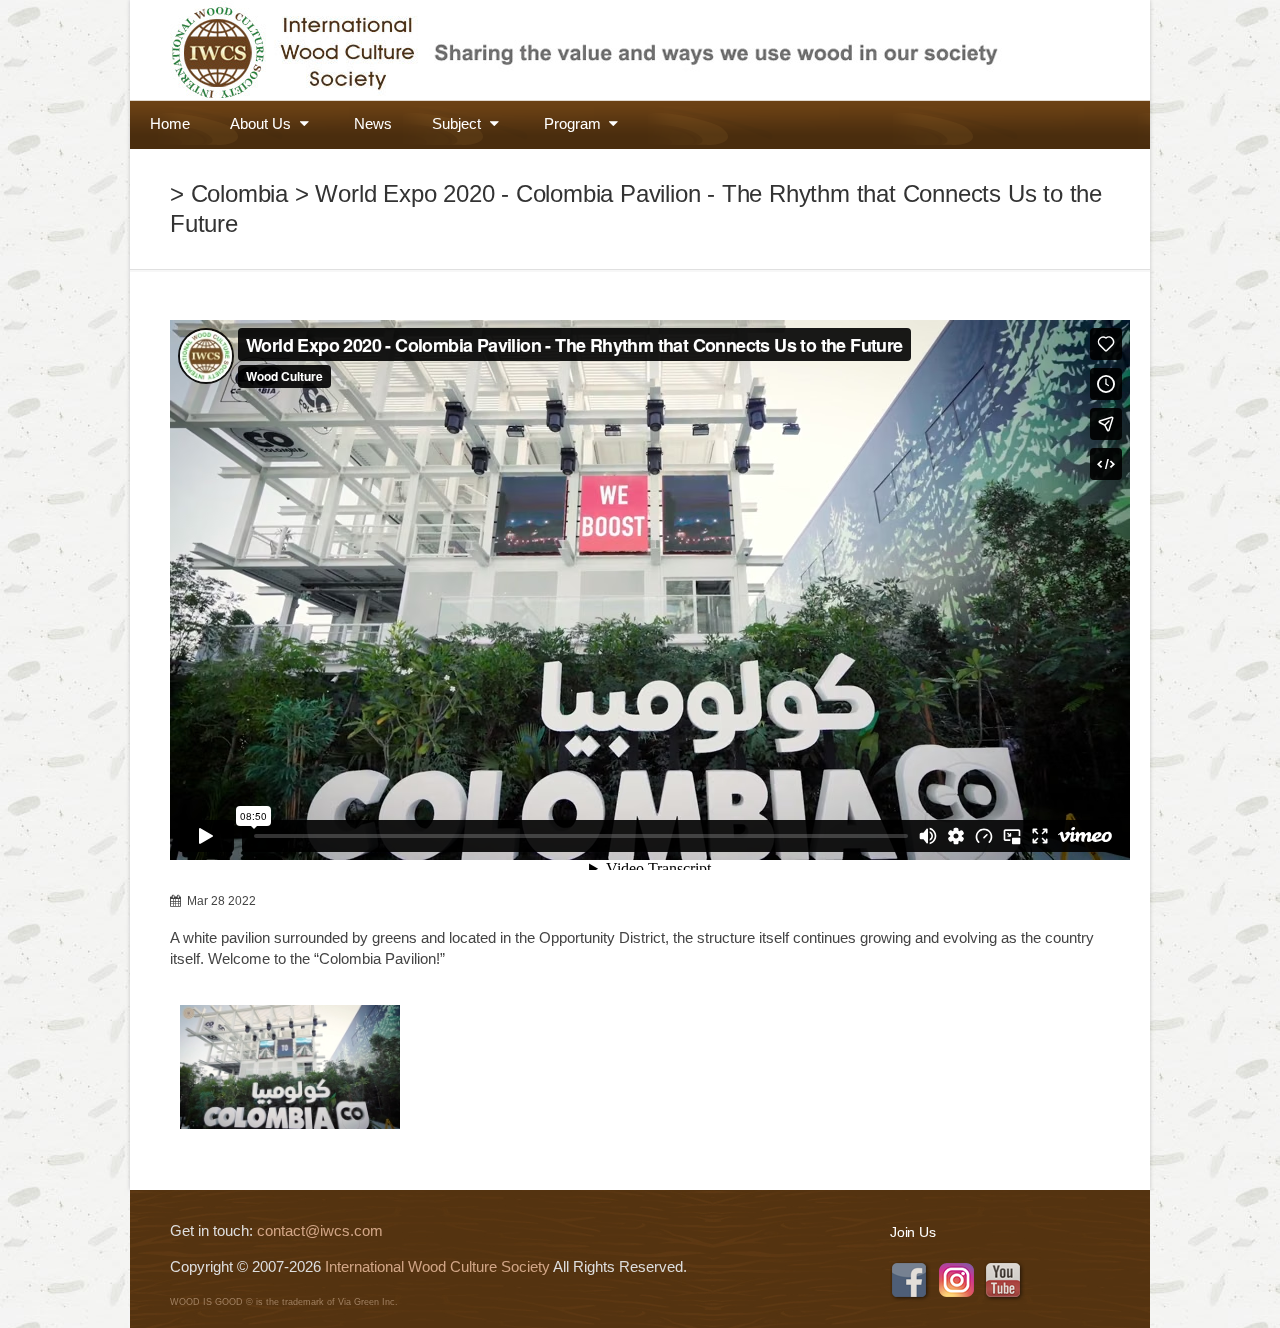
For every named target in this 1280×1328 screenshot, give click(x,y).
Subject (458, 123)
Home (170, 123)
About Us (262, 123)
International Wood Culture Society (437, 1266)
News (373, 123)
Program (574, 123)
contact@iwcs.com (320, 1230)
